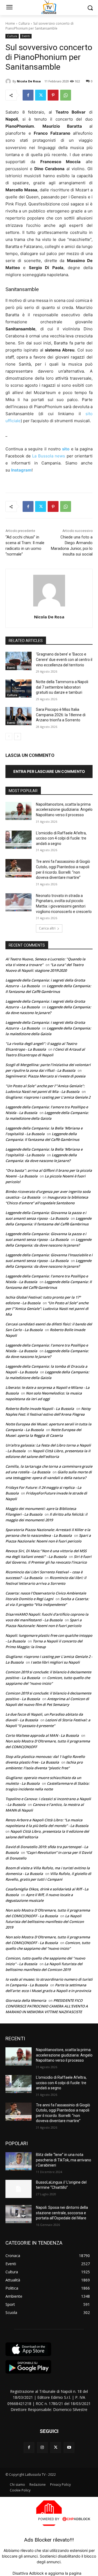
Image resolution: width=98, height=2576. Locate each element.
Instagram (21, 470)
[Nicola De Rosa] (9, 81)
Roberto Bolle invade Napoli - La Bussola (40, 1409)
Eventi (26, 36)
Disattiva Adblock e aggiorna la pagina (47, 2573)
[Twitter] (41, 95)
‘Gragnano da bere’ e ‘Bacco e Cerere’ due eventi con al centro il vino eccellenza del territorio (64, 659)
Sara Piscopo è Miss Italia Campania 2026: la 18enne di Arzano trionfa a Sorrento (61, 715)
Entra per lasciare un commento (49, 771)
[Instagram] (42, 2447)
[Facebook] (28, 95)
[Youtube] (69, 2447)
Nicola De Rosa (29, 81)
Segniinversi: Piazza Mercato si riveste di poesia (45, 1076)
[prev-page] (9, 737)
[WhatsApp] (66, 95)
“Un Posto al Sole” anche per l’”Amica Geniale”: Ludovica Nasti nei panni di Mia (47, 1309)
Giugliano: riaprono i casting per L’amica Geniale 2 (48, 1097)
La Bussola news (49, 456)
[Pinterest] (53, 95)
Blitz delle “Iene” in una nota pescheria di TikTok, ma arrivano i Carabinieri (64, 2160)
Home (10, 23)
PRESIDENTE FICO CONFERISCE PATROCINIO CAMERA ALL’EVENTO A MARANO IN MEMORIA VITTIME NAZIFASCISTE (47, 2006)
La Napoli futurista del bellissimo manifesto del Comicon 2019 (45, 1922)
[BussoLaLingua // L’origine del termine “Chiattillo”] (19, 2189)
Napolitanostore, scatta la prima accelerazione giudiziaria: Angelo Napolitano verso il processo (64, 810)
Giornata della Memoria (26, 2000)
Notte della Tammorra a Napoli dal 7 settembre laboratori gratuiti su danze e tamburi (62, 687)
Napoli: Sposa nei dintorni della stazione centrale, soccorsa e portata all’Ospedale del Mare (62, 2213)
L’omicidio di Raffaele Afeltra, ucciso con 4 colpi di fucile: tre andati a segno (61, 838)
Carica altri (47, 928)
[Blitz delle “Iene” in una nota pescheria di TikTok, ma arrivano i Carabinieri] (19, 2161)
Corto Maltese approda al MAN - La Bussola (42, 1735)
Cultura (24, 23)
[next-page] (18, 737)
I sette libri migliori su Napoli (55, 1662)
